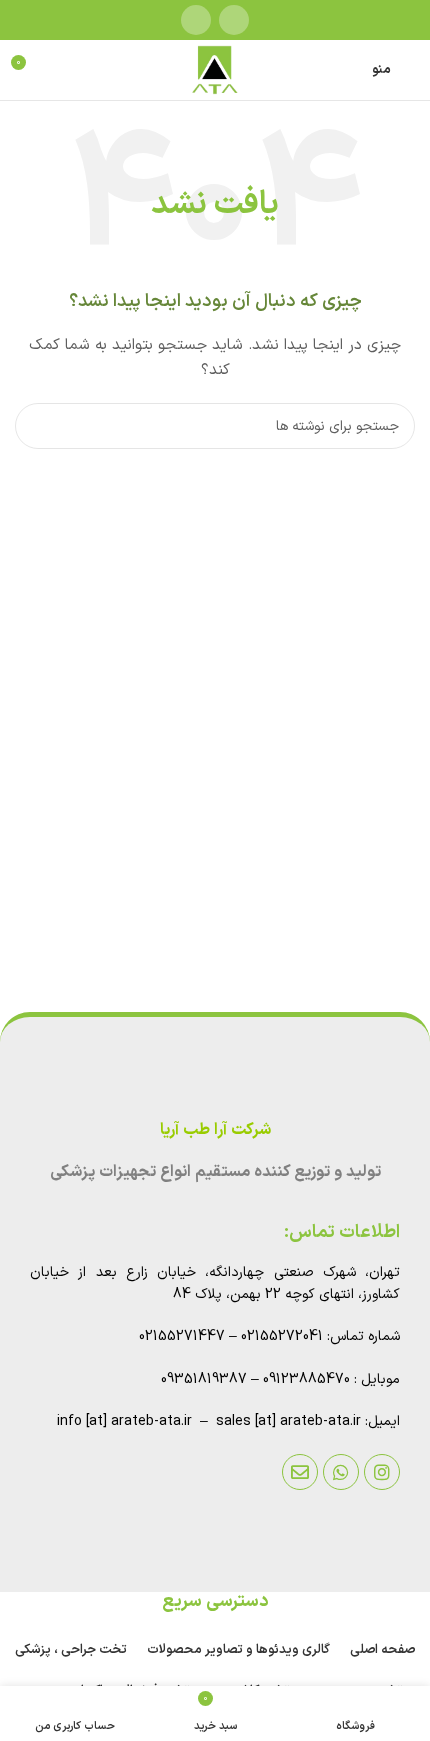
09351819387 (204, 1379)
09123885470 (306, 1379)
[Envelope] (300, 1472)
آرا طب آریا (193, 1130)
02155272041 (282, 1336)
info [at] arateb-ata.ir (124, 1421)
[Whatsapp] (341, 1472)
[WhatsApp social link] (196, 20)
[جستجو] (38, 426)
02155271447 (182, 1336)
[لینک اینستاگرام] (234, 20)
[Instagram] (382, 1472)
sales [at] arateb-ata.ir (288, 1421)
